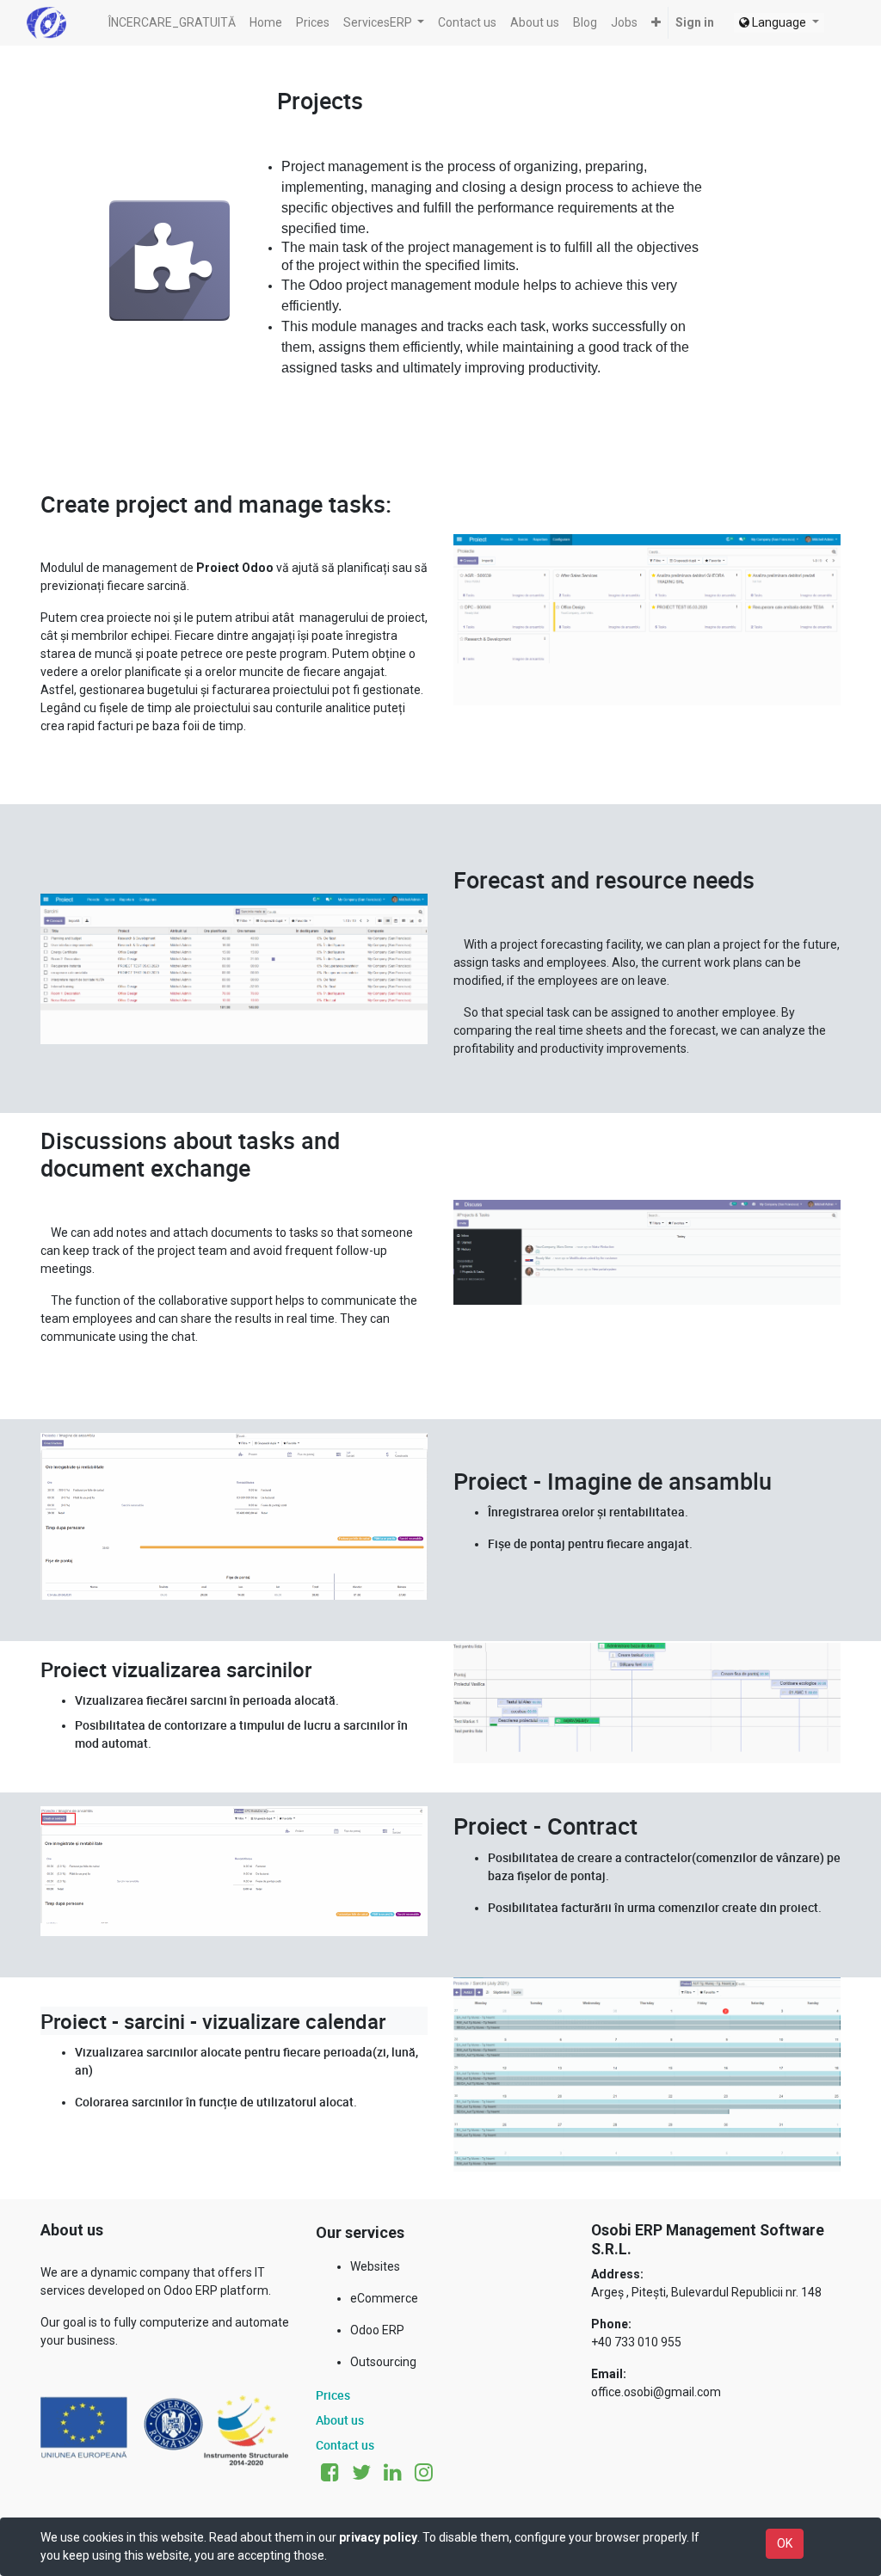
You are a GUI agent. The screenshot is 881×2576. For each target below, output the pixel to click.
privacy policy (378, 2537)
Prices (333, 2395)
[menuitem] (172, 23)
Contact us (345, 2445)
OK (785, 2543)
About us (340, 2420)
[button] (656, 23)
